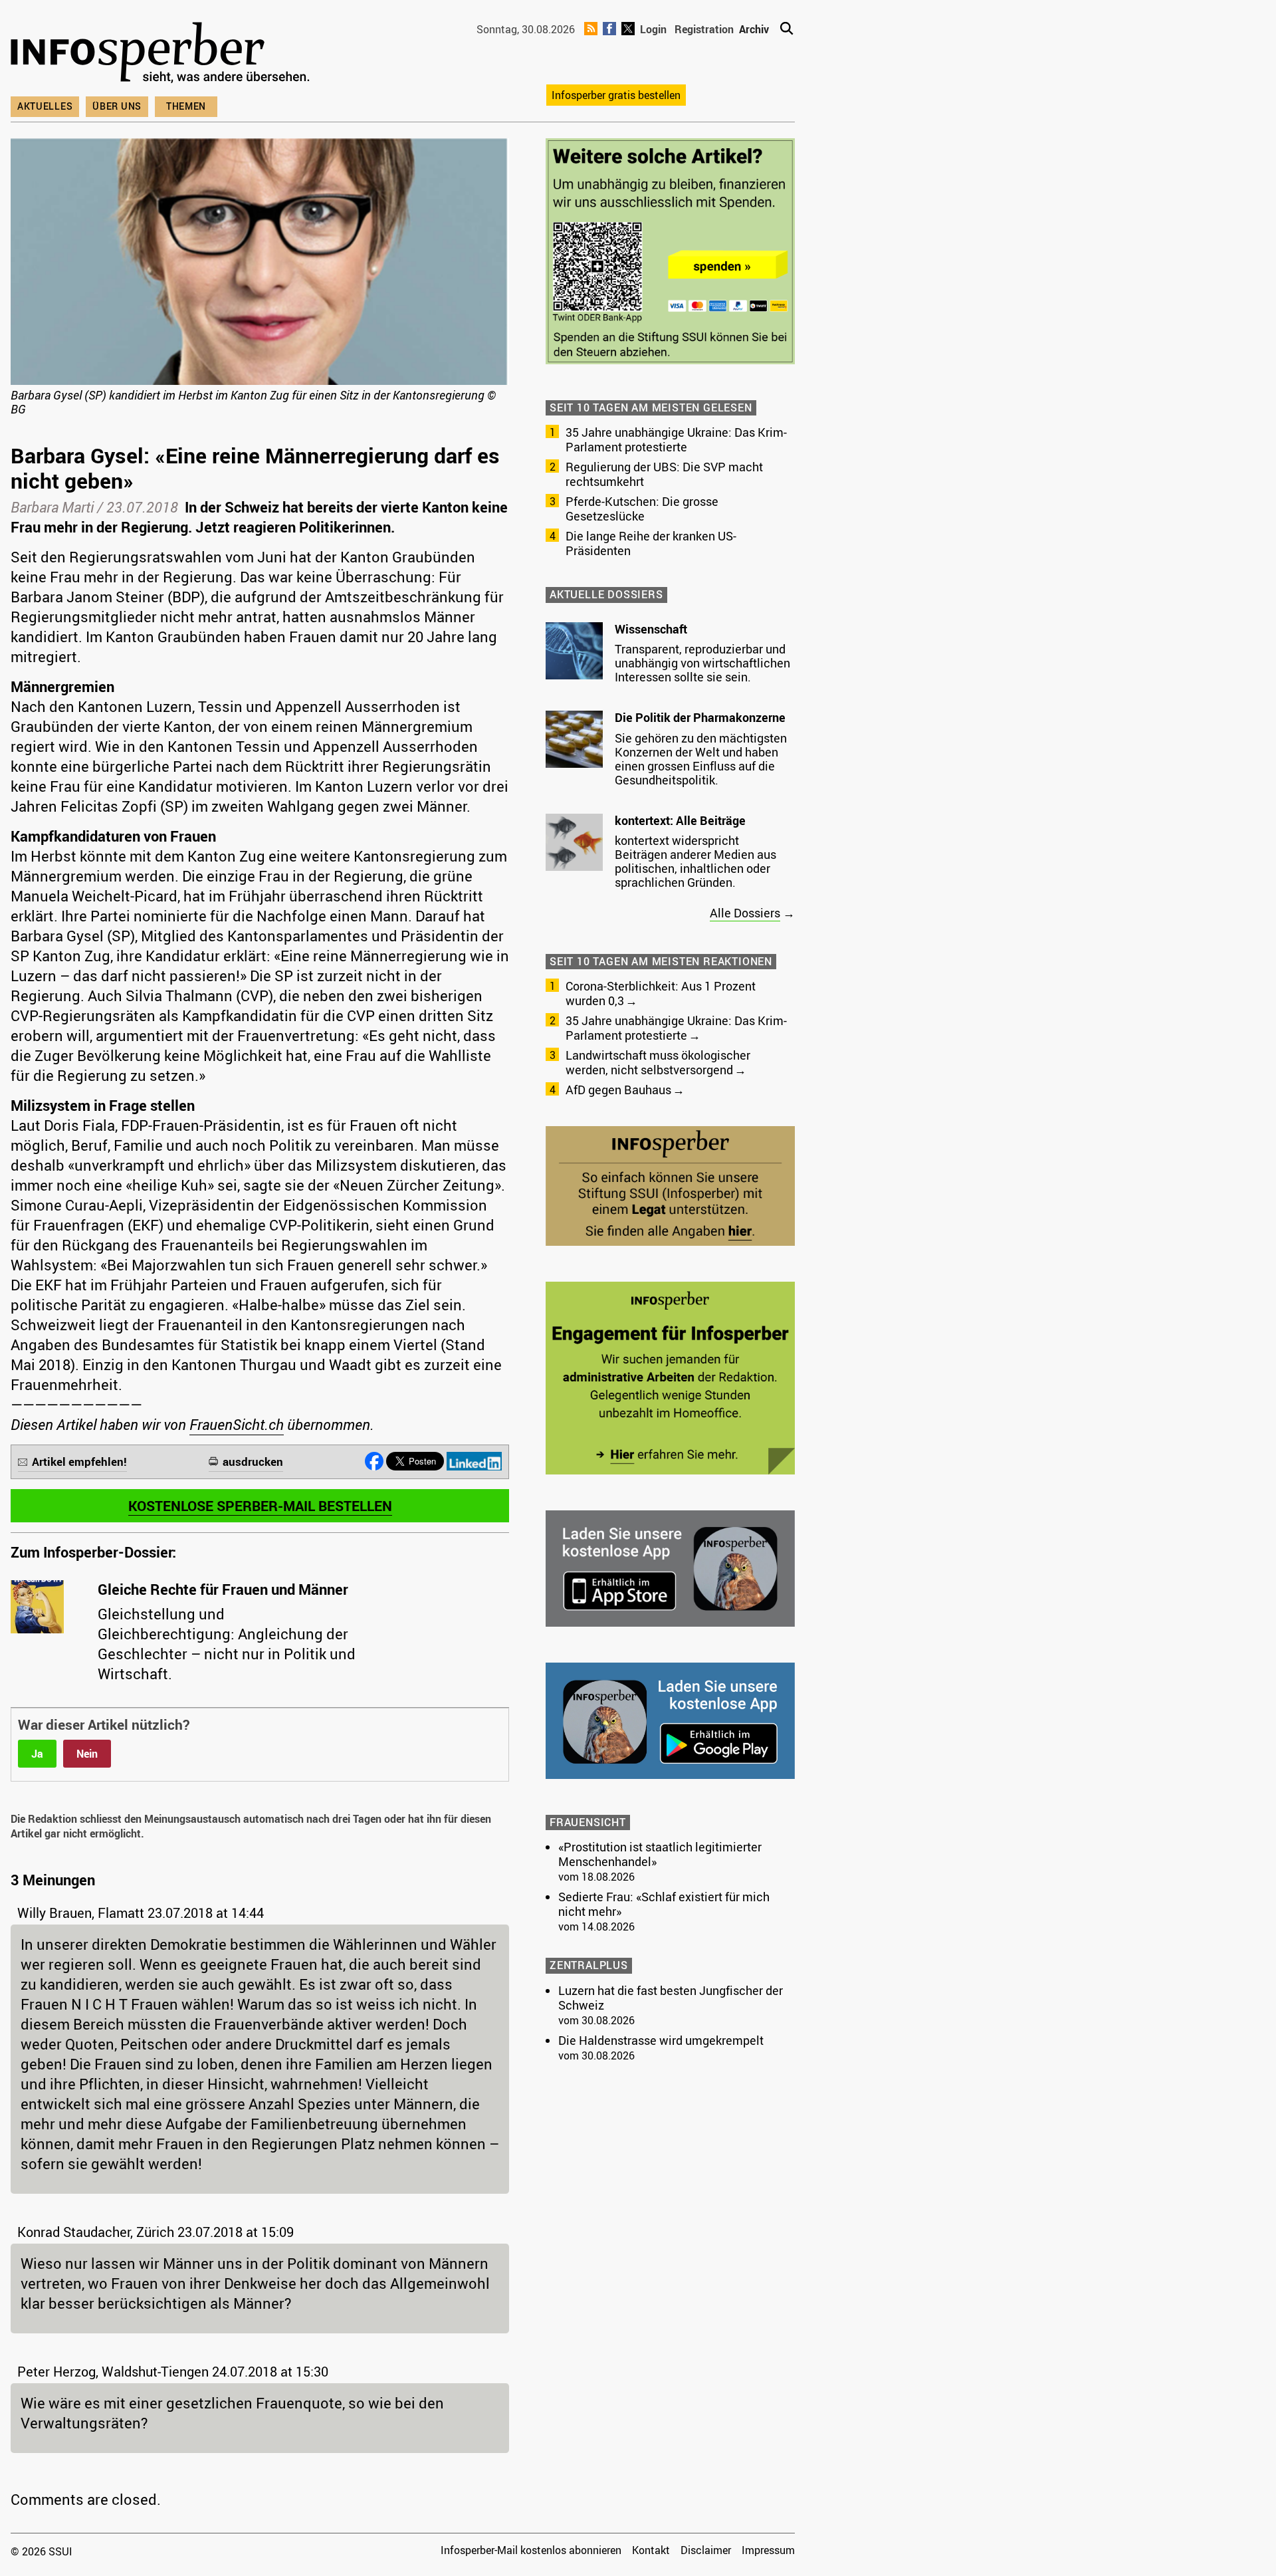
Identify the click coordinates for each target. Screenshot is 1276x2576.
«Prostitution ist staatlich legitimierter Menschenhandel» (660, 1854)
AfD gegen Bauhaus (618, 1090)
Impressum (768, 2550)
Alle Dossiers (745, 913)
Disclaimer (706, 2550)
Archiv (754, 29)
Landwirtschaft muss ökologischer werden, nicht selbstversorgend (658, 1062)
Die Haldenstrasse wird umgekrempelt (661, 2040)
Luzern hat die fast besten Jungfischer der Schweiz (671, 1998)
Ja (37, 1754)
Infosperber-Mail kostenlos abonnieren (531, 2550)
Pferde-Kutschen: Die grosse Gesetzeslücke (642, 509)
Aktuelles (45, 106)
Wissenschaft (651, 629)
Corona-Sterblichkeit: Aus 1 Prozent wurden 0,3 (661, 993)
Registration (704, 29)
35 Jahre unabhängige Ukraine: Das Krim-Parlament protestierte (676, 439)
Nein (87, 1754)
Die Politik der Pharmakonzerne (700, 717)
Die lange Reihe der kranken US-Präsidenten (651, 543)
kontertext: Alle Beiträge (680, 820)
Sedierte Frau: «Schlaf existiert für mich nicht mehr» (664, 1904)
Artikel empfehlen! (79, 1462)
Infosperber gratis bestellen (616, 95)
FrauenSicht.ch (237, 1424)
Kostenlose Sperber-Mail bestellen (260, 1506)
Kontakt (651, 2550)
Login (653, 29)
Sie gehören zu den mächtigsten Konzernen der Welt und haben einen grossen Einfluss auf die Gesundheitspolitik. (701, 759)
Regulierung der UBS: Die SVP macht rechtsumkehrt (664, 474)
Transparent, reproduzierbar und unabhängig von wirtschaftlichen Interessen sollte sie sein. (702, 663)
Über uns (117, 106)
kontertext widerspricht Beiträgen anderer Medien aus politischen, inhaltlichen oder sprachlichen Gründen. (695, 861)
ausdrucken (253, 1462)
